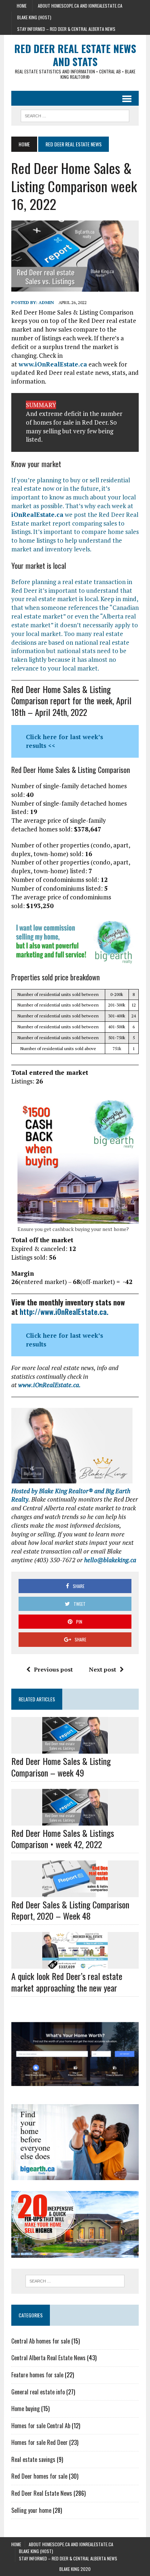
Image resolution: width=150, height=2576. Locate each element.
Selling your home (31, 2510)
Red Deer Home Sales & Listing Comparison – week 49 (61, 1767)
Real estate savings (33, 2459)
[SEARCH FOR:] (75, 115)
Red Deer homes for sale (39, 2476)
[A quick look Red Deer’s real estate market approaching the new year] (75, 1964)
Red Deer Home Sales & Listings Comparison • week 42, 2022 (63, 1838)
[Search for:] (75, 2281)
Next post (102, 1669)
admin (46, 302)
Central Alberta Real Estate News (48, 2358)
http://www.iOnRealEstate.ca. (64, 1312)
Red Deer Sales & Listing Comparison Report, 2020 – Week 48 (70, 1910)
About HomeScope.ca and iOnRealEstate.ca (80, 6)
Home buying (25, 2409)
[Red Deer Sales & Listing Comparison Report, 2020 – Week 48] (75, 1892)
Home (22, 6)
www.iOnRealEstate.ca (53, 364)
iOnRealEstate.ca (37, 515)
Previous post (53, 1669)
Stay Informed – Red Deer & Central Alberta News (66, 29)
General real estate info (38, 2392)
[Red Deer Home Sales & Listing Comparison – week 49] (75, 1749)
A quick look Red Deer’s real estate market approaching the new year (67, 1982)
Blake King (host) (34, 17)
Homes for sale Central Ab (41, 2426)
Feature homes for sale (37, 2375)
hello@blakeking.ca (110, 1560)
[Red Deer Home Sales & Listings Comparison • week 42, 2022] (75, 1820)
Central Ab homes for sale (41, 2341)
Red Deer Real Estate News (42, 2493)
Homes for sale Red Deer (40, 2442)
